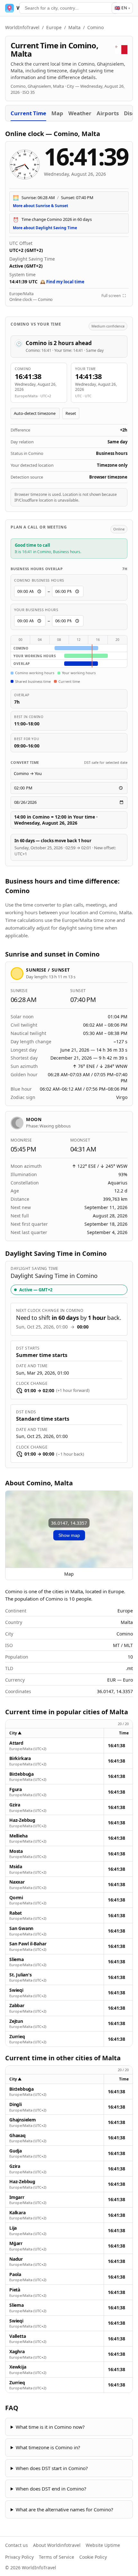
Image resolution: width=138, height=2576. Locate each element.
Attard (16, 1743)
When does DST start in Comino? (52, 2468)
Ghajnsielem (23, 2120)
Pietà (15, 2290)
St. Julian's (20, 1975)
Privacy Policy (19, 2557)
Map (57, 113)
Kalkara (17, 2213)
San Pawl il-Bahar (28, 1944)
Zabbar (17, 2006)
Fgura (16, 1789)
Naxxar (17, 1882)
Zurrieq (17, 2037)
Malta (74, 27)
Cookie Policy (93, 2557)
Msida (16, 1867)
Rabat (16, 1913)
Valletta (17, 2336)
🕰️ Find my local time (62, 282)
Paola (15, 2274)
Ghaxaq (17, 2136)
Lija (13, 2228)
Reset (71, 413)
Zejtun (16, 2021)
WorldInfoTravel (22, 27)
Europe (54, 27)
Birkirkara (20, 1758)
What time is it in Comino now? (50, 2427)
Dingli (16, 2104)
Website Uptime (103, 2545)
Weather (80, 113)
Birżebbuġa (22, 1774)
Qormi (16, 1898)
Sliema (17, 1959)
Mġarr (16, 2243)
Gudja (16, 2151)
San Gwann (21, 1928)
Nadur (16, 2259)
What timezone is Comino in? (48, 2447)
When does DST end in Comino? (51, 2489)
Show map (69, 1535)
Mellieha (18, 1836)
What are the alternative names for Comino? (65, 2509)
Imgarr (17, 2197)
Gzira (15, 1805)
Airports (108, 113)
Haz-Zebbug (22, 1820)
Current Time (28, 113)
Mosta (16, 1851)
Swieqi (16, 1990)
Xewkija (18, 2367)
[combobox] (69, 8)
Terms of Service (56, 2557)
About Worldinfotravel (57, 2545)
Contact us (17, 2545)
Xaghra (17, 2352)
